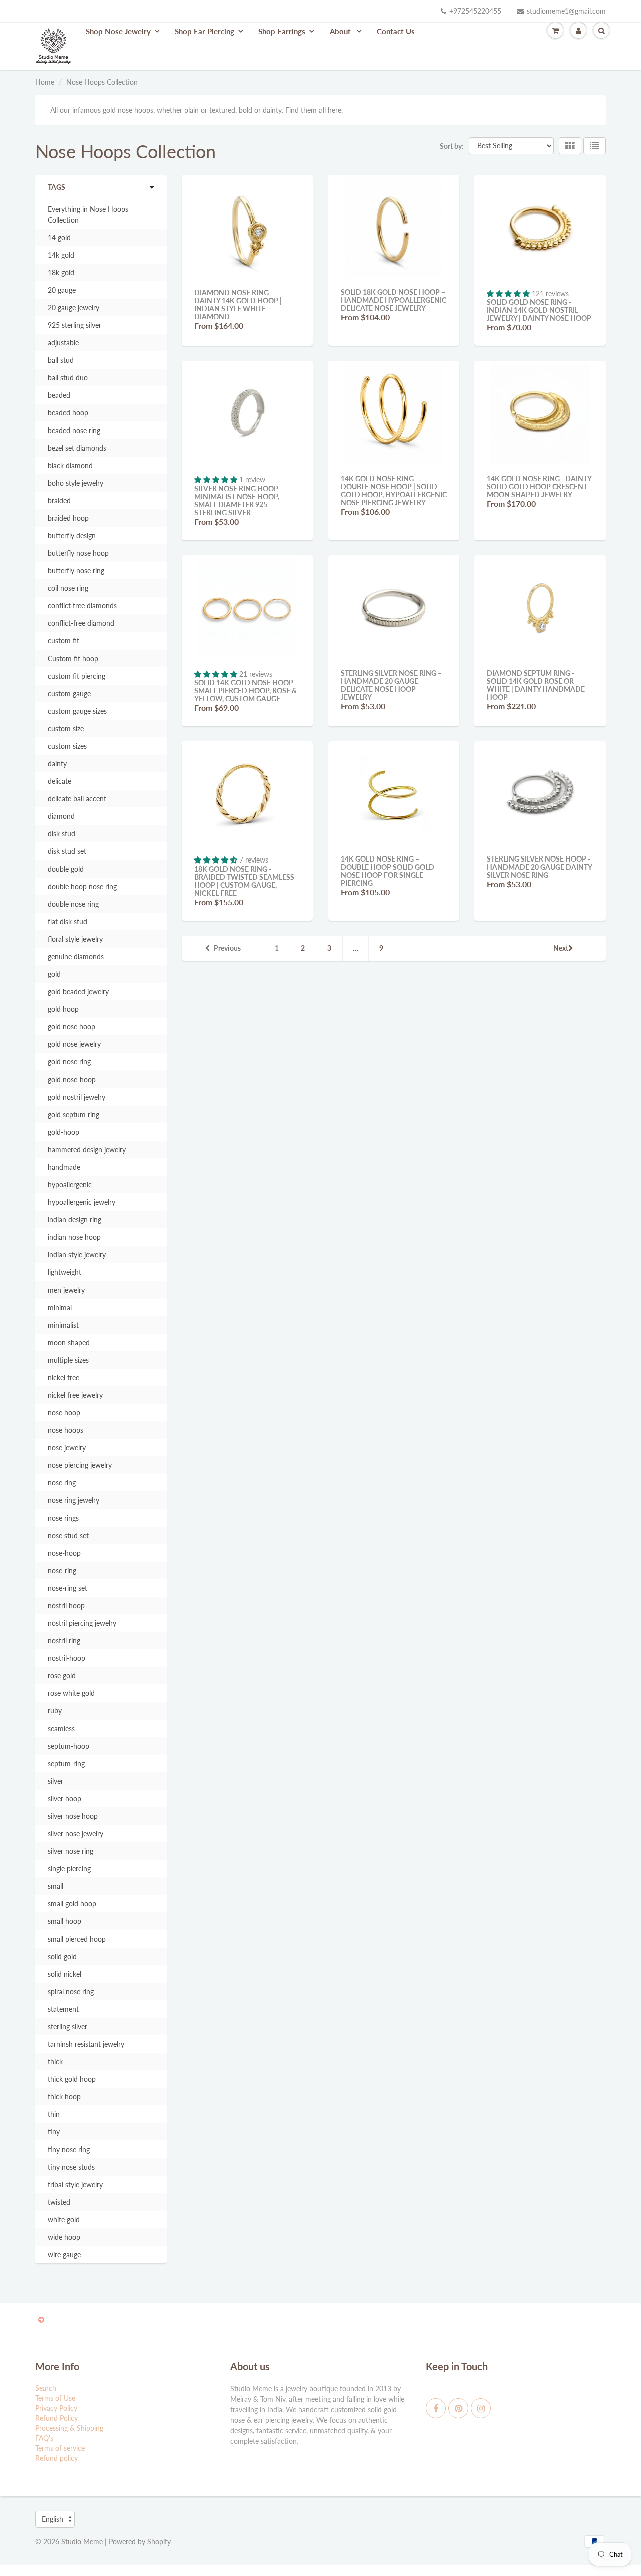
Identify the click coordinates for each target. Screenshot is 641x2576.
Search (46, 2388)
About (341, 31)
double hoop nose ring (82, 886)
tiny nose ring (69, 2149)
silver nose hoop (73, 1816)
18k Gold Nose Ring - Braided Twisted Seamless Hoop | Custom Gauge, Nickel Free (244, 881)
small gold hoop (72, 1904)
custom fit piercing (76, 676)
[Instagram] (481, 2408)
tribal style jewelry (75, 2184)
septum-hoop (68, 1746)
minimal (60, 1307)
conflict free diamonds (82, 606)
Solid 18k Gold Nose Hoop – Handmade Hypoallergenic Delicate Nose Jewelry (393, 300)
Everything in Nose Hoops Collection (88, 214)
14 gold (59, 237)
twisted (59, 2202)
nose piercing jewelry (80, 1465)
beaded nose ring (74, 430)
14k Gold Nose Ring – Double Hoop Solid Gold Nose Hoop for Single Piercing (387, 871)
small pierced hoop (77, 1939)
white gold (64, 2219)
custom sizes (67, 746)
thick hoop (64, 2097)
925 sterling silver (74, 325)
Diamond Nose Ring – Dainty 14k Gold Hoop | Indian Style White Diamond (238, 304)
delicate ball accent (77, 799)
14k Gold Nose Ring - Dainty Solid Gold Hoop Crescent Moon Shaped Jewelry (539, 486)
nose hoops (65, 1430)
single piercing (69, 1869)
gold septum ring (73, 1114)
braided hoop (68, 518)
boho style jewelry (75, 483)
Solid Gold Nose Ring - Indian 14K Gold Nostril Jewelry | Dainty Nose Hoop (539, 310)
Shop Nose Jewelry (118, 31)
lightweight (64, 1272)
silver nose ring (70, 1851)
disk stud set (67, 851)
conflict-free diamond (81, 623)
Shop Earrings (282, 31)
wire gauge (64, 2255)
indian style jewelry (77, 1255)
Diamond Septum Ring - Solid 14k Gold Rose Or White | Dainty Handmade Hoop (536, 685)
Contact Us (396, 31)
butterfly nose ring (76, 571)
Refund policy (56, 2458)
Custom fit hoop (73, 658)
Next (561, 948)
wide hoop (64, 2237)
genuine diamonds (76, 956)
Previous (227, 948)
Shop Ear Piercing (205, 31)
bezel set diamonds (77, 448)
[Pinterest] (458, 2408)
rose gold (62, 1676)
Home (45, 82)
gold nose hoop (71, 1027)
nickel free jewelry (75, 1395)
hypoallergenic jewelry (81, 1202)
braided (59, 500)
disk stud (61, 834)
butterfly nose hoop (78, 553)
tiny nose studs (71, 2167)
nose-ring (62, 1570)
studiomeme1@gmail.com (566, 11)
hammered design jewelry (87, 1149)
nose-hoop (64, 1553)
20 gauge (62, 290)
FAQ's (44, 2438)
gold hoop (63, 1009)
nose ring (62, 1483)
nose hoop (64, 1413)
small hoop (64, 1921)
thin (54, 2114)
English (52, 2519)
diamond (61, 816)
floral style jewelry (75, 939)
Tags (56, 187)
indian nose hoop (74, 1237)
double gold (66, 869)
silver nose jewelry (75, 1834)
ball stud (61, 360)
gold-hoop (63, 1132)
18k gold (61, 272)
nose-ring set (67, 1588)
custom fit (63, 641)
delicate (59, 781)
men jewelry (66, 1290)
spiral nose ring (71, 1991)
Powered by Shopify (140, 2542)
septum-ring (66, 1763)
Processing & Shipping (69, 2428)
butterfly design (72, 535)
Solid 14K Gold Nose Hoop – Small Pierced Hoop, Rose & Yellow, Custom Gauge (247, 690)
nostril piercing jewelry (82, 1623)
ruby (55, 1711)
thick (55, 2062)
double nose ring (73, 904)
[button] (509, 293)
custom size (66, 728)
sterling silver (67, 2026)
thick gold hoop (72, 2079)
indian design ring (74, 1220)
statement (63, 2009)
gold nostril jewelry (76, 1097)
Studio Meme (82, 2542)
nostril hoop (66, 1605)
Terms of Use (55, 2398)
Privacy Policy (56, 2408)
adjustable (63, 343)
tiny (54, 2132)
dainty (57, 764)
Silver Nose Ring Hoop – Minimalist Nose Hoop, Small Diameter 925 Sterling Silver (239, 500)
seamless (61, 1728)
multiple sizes (68, 1360)
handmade (64, 1167)
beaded (59, 395)
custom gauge (69, 693)
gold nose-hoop (72, 1079)
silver (55, 1781)
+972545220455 (475, 11)
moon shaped (69, 1342)
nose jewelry (67, 1448)
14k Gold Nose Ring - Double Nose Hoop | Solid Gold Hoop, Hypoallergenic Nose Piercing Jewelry (394, 490)
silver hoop (64, 1798)
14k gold (61, 255)
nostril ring (64, 1641)
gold (54, 974)
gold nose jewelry (74, 1044)
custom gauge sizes (77, 711)
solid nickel (64, 1974)
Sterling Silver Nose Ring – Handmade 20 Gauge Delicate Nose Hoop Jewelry (391, 685)
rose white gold (71, 1693)
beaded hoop (68, 413)
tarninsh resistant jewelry (86, 2044)
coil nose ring (68, 588)
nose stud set (68, 1535)
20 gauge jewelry (73, 307)
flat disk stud (67, 921)
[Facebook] (436, 2408)
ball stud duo (68, 378)
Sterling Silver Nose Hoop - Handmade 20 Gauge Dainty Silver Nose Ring (539, 867)
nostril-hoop (66, 1658)
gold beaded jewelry (78, 992)
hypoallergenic (70, 1185)
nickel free (63, 1377)
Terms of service (60, 2448)
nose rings (63, 1518)
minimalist (63, 1325)
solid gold (62, 1956)
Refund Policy (56, 2418)
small (55, 1886)
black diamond (70, 465)
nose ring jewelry (73, 1500)
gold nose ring (69, 1062)
